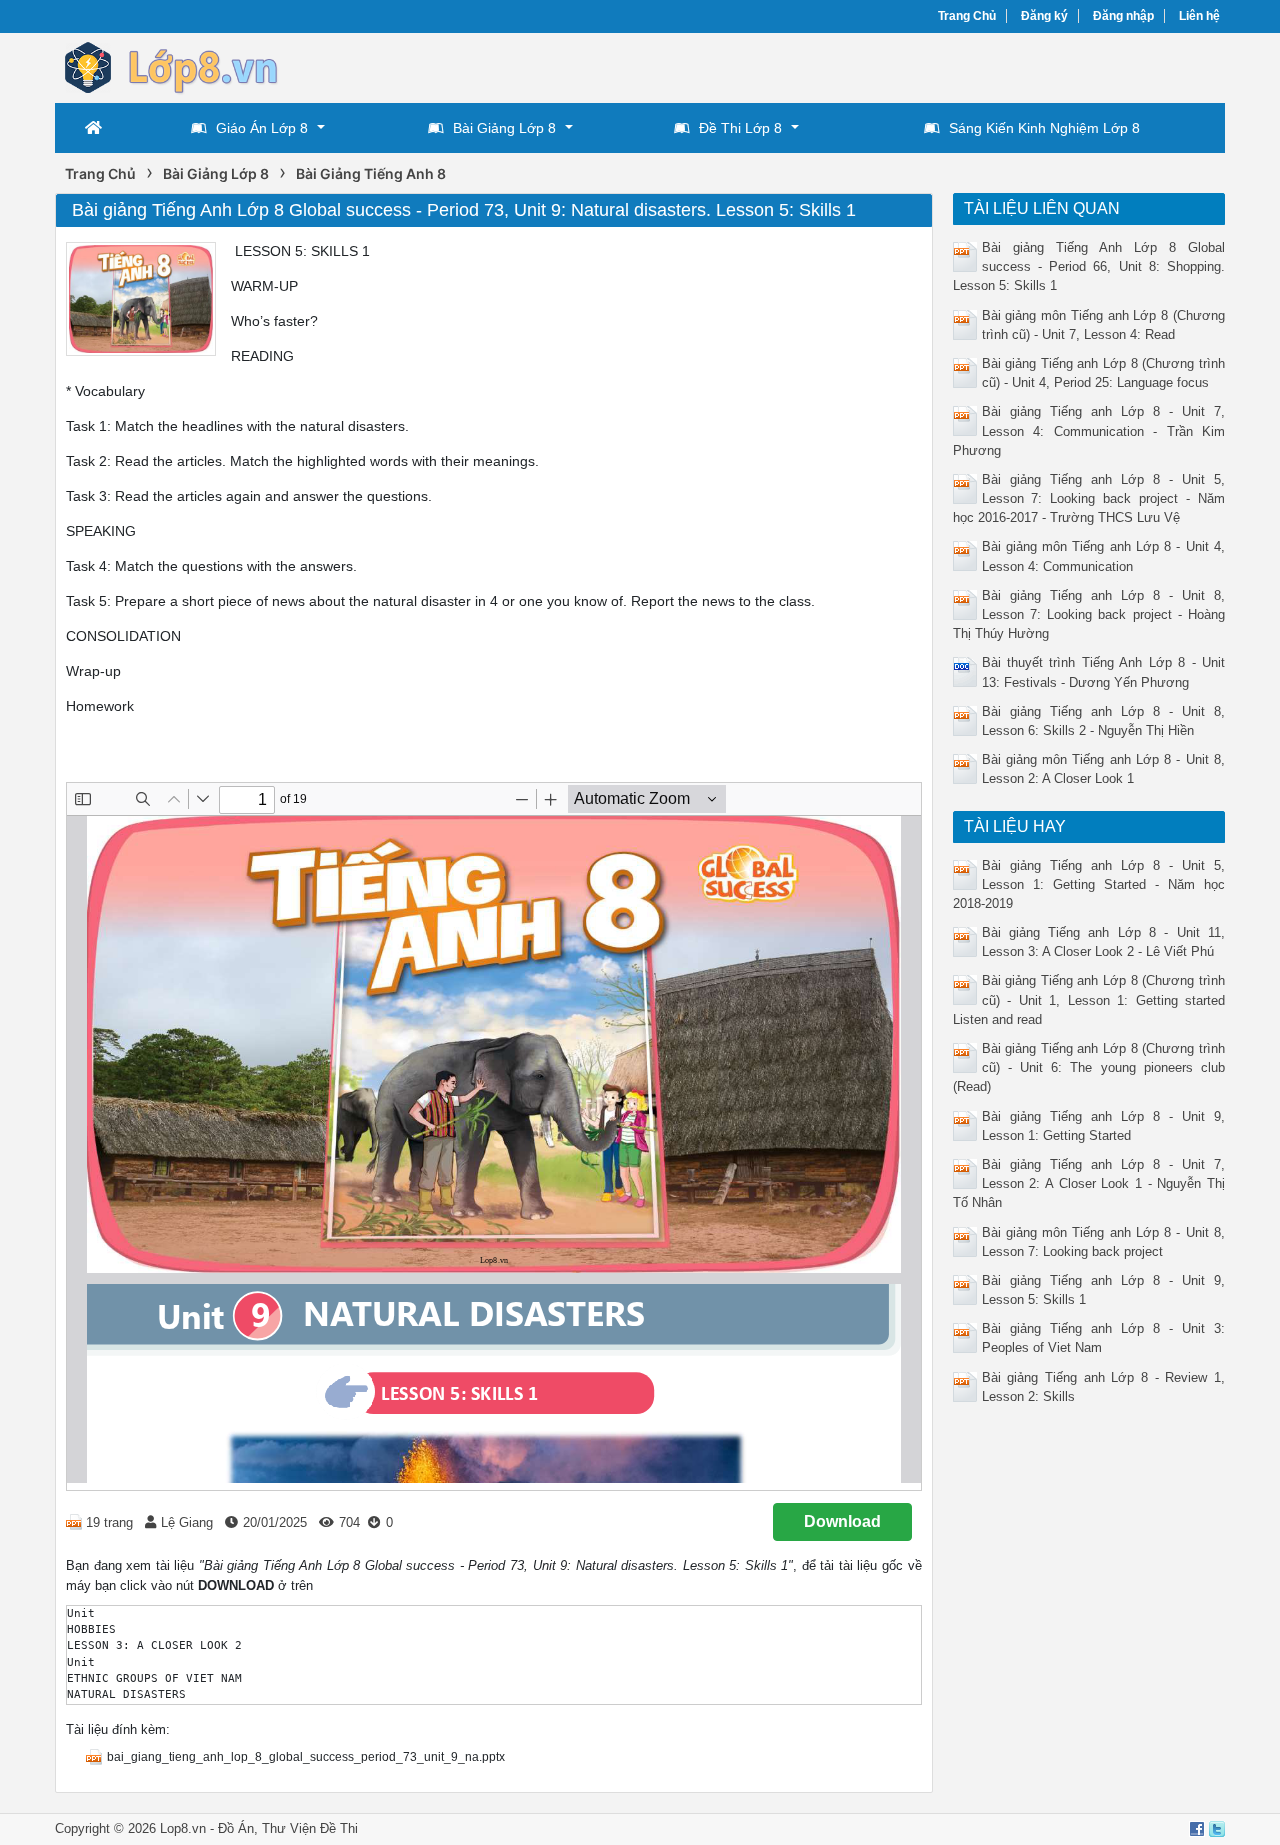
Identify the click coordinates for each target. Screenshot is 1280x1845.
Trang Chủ (967, 16)
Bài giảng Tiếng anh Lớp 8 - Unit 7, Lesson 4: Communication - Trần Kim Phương (1089, 430)
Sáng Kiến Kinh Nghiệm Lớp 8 (1044, 128)
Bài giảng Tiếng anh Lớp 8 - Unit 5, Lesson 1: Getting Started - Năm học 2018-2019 (1089, 884)
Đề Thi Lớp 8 (740, 128)
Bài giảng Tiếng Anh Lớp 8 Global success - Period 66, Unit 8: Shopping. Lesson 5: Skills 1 (1089, 266)
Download (842, 1521)
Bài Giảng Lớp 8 (504, 128)
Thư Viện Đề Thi (310, 1828)
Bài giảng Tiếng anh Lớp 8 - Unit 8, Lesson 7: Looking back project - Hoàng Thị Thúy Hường (1089, 614)
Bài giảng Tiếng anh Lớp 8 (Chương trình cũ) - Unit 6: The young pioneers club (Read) (1089, 1067)
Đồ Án (236, 1828)
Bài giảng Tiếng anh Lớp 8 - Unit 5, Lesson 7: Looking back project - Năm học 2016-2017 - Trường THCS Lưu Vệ (1089, 498)
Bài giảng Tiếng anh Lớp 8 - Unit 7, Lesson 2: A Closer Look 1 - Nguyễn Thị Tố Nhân (1089, 1183)
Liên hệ (1199, 16)
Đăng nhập (1123, 16)
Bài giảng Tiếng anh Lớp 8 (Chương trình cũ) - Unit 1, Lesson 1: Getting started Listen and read (1089, 999)
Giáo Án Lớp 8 (262, 128)
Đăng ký (1044, 16)
